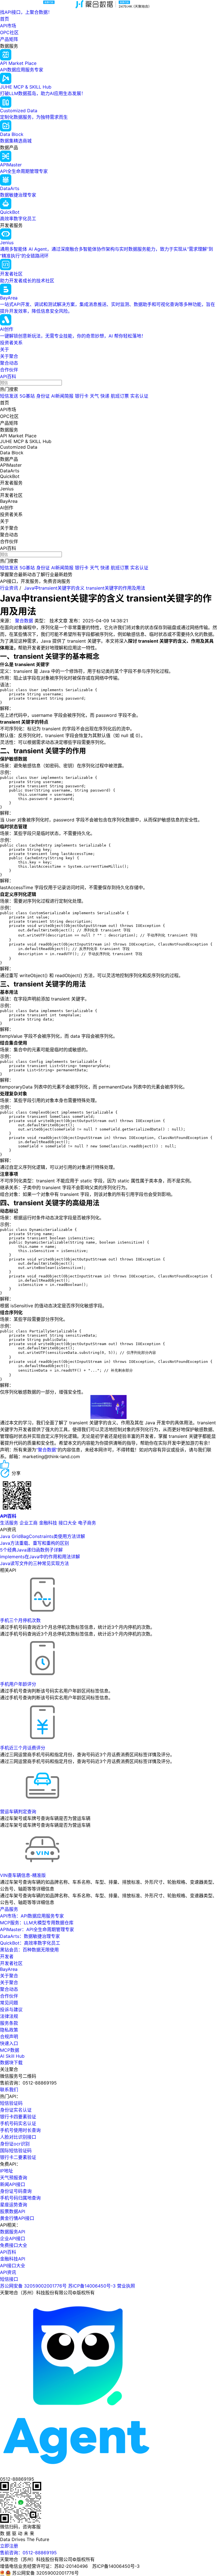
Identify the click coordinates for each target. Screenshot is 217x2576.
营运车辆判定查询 (18, 1812)
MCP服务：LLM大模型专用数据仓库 (37, 1923)
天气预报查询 (14, 2178)
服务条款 (9, 2023)
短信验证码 (11, 2103)
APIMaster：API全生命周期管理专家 (37, 1929)
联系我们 (9, 2090)
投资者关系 (11, 343)
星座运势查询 (14, 2205)
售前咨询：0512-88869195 (28, 2553)
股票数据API (13, 2211)
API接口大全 (13, 2266)
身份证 (43, 396)
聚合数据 (24, 621)
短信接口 (9, 2279)
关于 (5, 349)
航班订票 (120, 396)
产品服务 (9, 1909)
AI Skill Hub (12, 2056)
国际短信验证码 (16, 2150)
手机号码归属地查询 (20, 2198)
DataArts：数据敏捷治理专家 (30, 1936)
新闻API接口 (13, 2184)
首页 (5, 19)
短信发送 (9, 396)
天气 (94, 396)
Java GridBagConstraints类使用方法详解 (43, 1536)
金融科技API (13, 2259)
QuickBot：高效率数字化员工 (30, 1943)
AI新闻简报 (62, 396)
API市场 (8, 26)
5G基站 (27, 396)
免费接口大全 (14, 2245)
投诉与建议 (11, 2009)
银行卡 (82, 396)
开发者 (7, 1956)
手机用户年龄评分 (18, 1684)
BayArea (9, 1969)
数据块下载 (11, 2062)
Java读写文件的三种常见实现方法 (34, 1563)
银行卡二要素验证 (18, 2157)
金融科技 (48, 1523)
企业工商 (29, 1523)
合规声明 (9, 2037)
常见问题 (9, 2003)
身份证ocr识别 (15, 2144)
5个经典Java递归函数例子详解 (31, 1550)
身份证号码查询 (16, 2191)
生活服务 (9, 1523)
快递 (105, 396)
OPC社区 (9, 32)
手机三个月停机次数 (20, 1620)
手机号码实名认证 (18, 2123)
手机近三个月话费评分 (23, 1748)
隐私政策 (9, 2030)
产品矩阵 (9, 39)
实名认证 (139, 396)
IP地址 (6, 2171)
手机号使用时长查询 (20, 2130)
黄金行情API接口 (17, 2218)
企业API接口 (13, 2238)
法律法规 (9, 2016)
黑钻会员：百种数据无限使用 (29, 1950)
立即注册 (9, 2546)
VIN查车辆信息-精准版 (23, 1875)
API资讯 (8, 2272)
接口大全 (68, 1523)
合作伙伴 (9, 370)
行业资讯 (9, 588)
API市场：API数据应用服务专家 (32, 1916)
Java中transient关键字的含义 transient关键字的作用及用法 (85, 588)
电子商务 (87, 1523)
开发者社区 (11, 1963)
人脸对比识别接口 (18, 2137)
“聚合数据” (47, 1450)
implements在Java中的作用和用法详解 (40, 1557)
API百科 (8, 376)
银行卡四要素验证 (18, 2117)
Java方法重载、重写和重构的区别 (34, 1543)
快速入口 (9, 2043)
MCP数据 (10, 2050)
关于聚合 (9, 356)
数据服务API (13, 2232)
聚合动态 (9, 363)
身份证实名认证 (16, 2110)
